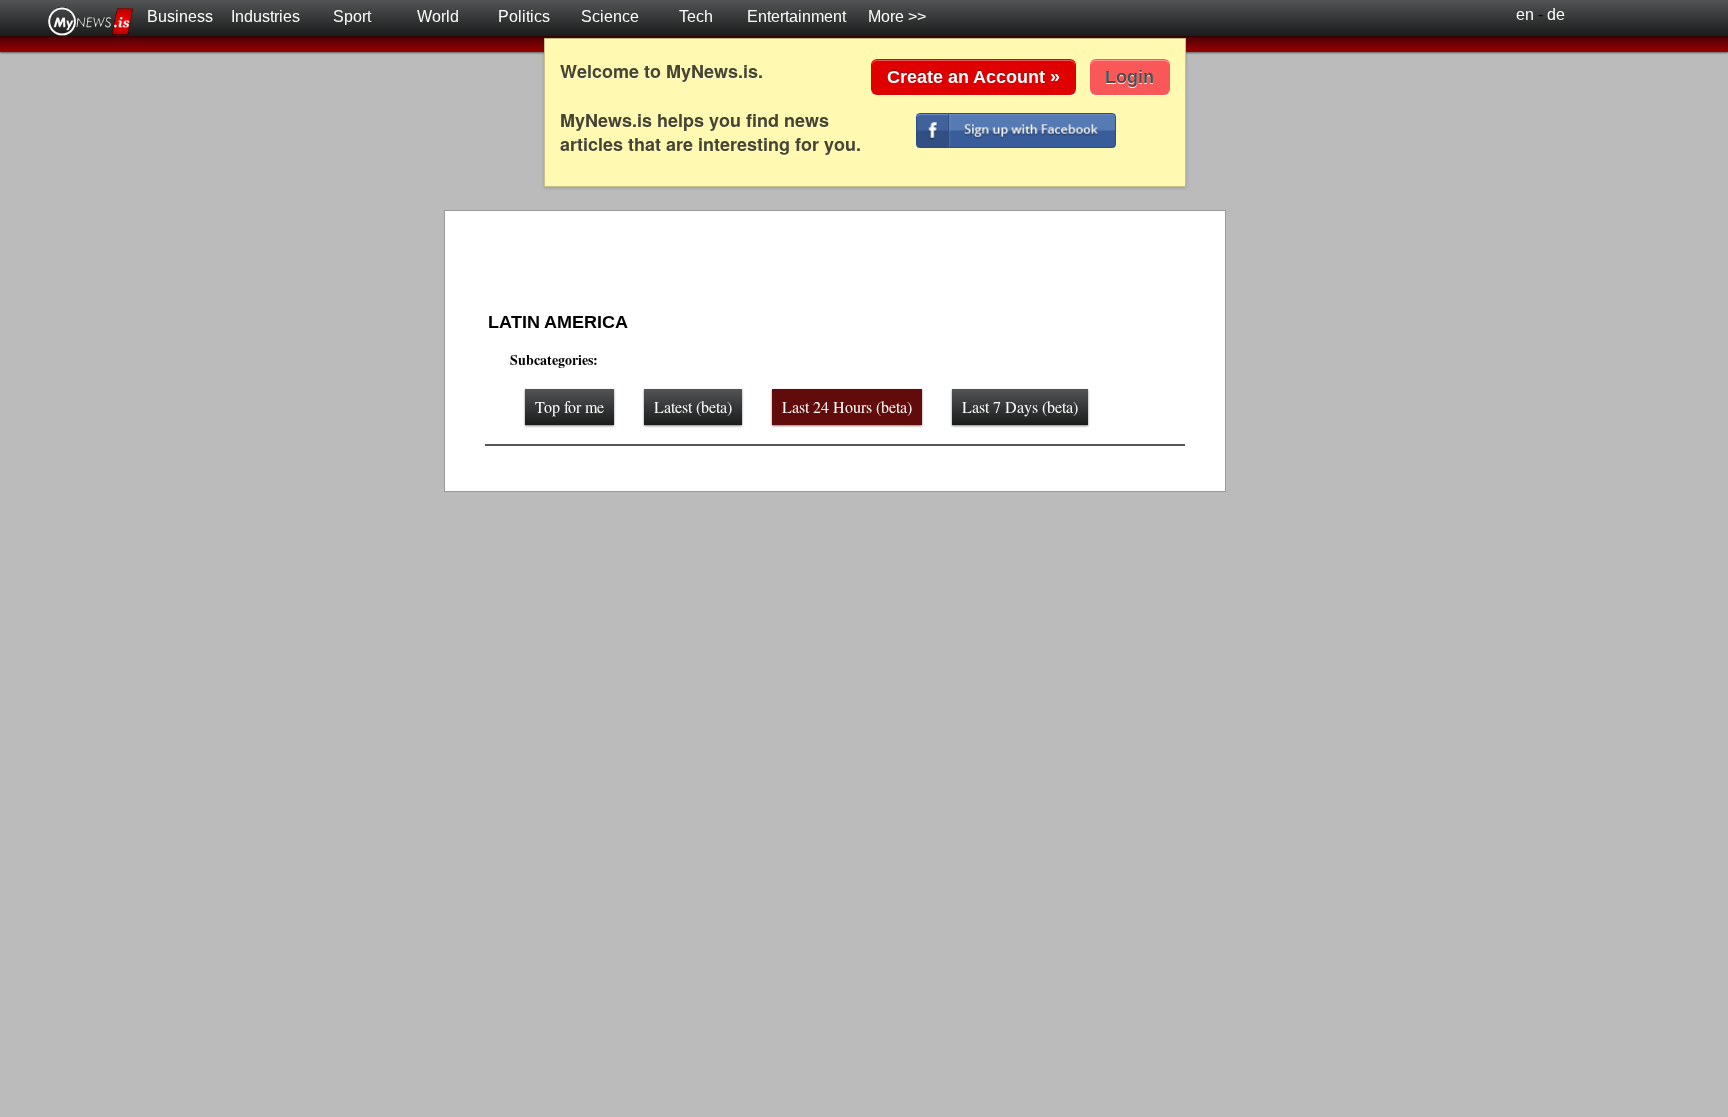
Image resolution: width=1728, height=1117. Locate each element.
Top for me (569, 407)
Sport (352, 16)
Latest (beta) (693, 407)
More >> (897, 16)
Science (610, 16)
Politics (524, 16)
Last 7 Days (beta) (1020, 407)
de (1556, 14)
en (1525, 14)
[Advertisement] (824, 264)
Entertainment (796, 16)
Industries (265, 16)
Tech (696, 16)
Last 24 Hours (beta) (847, 407)
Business (180, 16)
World (438, 16)
